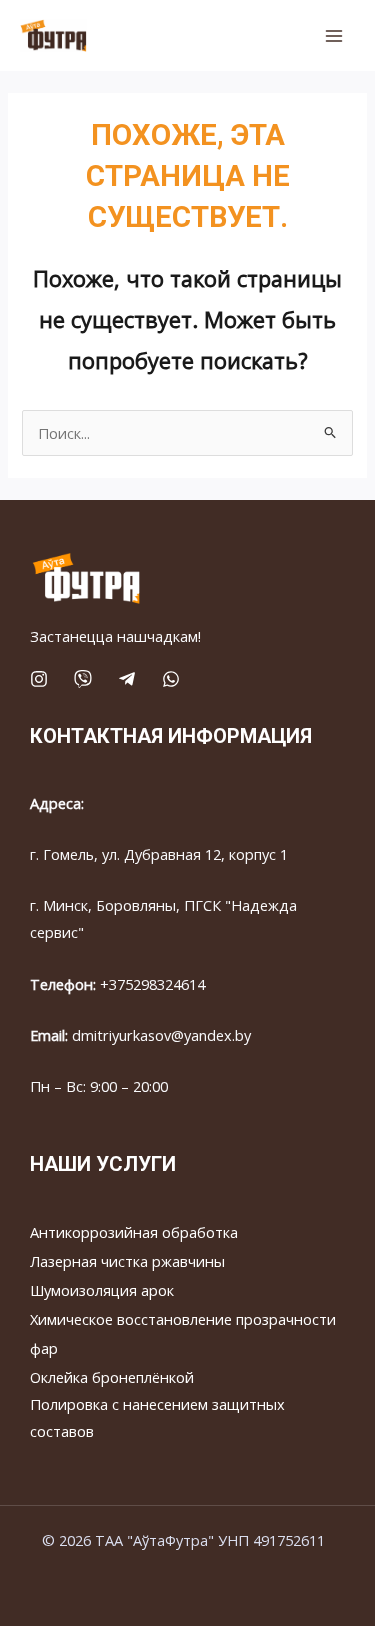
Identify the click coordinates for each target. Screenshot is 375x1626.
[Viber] (83, 679)
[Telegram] (127, 679)
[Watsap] (171, 679)
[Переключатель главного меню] (334, 36)
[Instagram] (39, 679)
